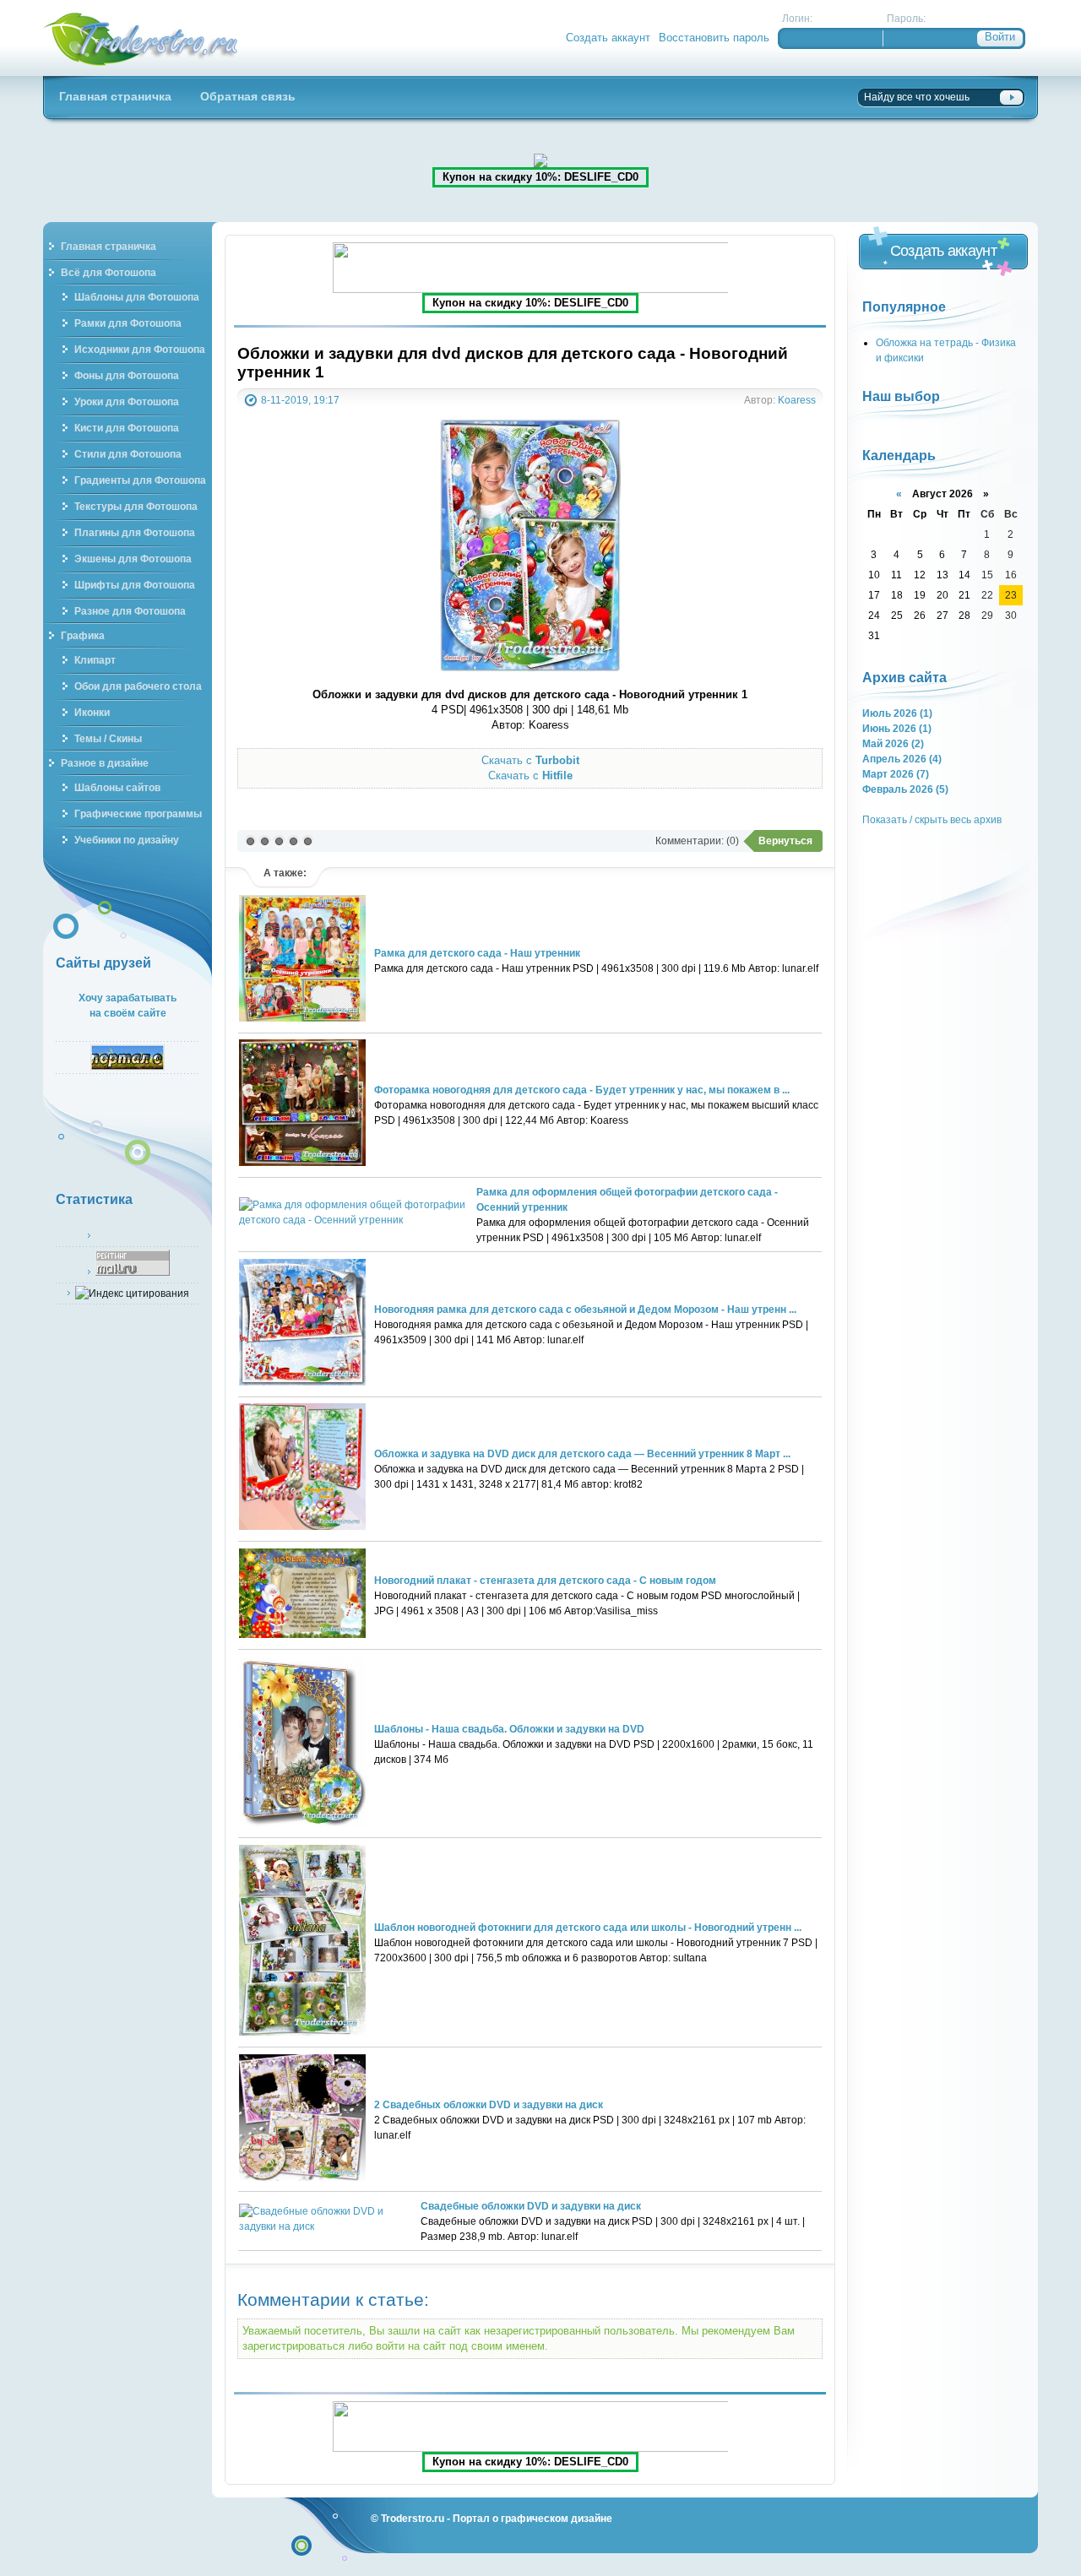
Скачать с (530, 760)
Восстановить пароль (714, 38)
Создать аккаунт (608, 38)
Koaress (797, 400)
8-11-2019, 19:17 (300, 400)
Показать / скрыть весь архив (932, 819)
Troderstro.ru (413, 2518)
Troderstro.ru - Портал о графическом (141, 38)
